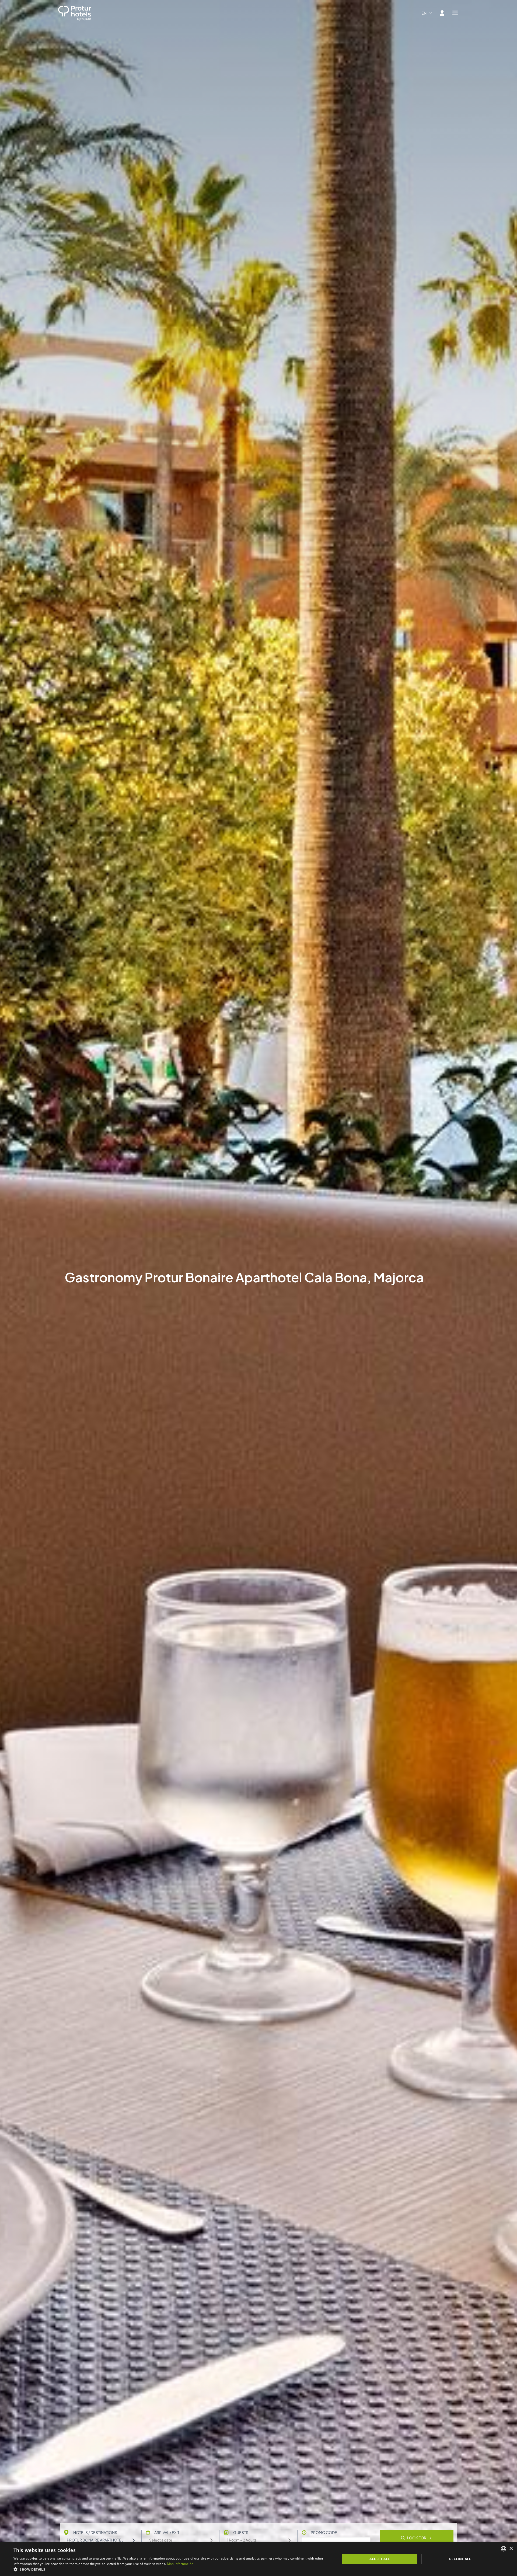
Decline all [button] (460, 2559)
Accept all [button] (380, 2559)
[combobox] (427, 13)
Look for (417, 2538)
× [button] (511, 2549)
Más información (180, 2564)
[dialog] (258, 2559)
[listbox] (504, 2549)
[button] (172, 2569)
